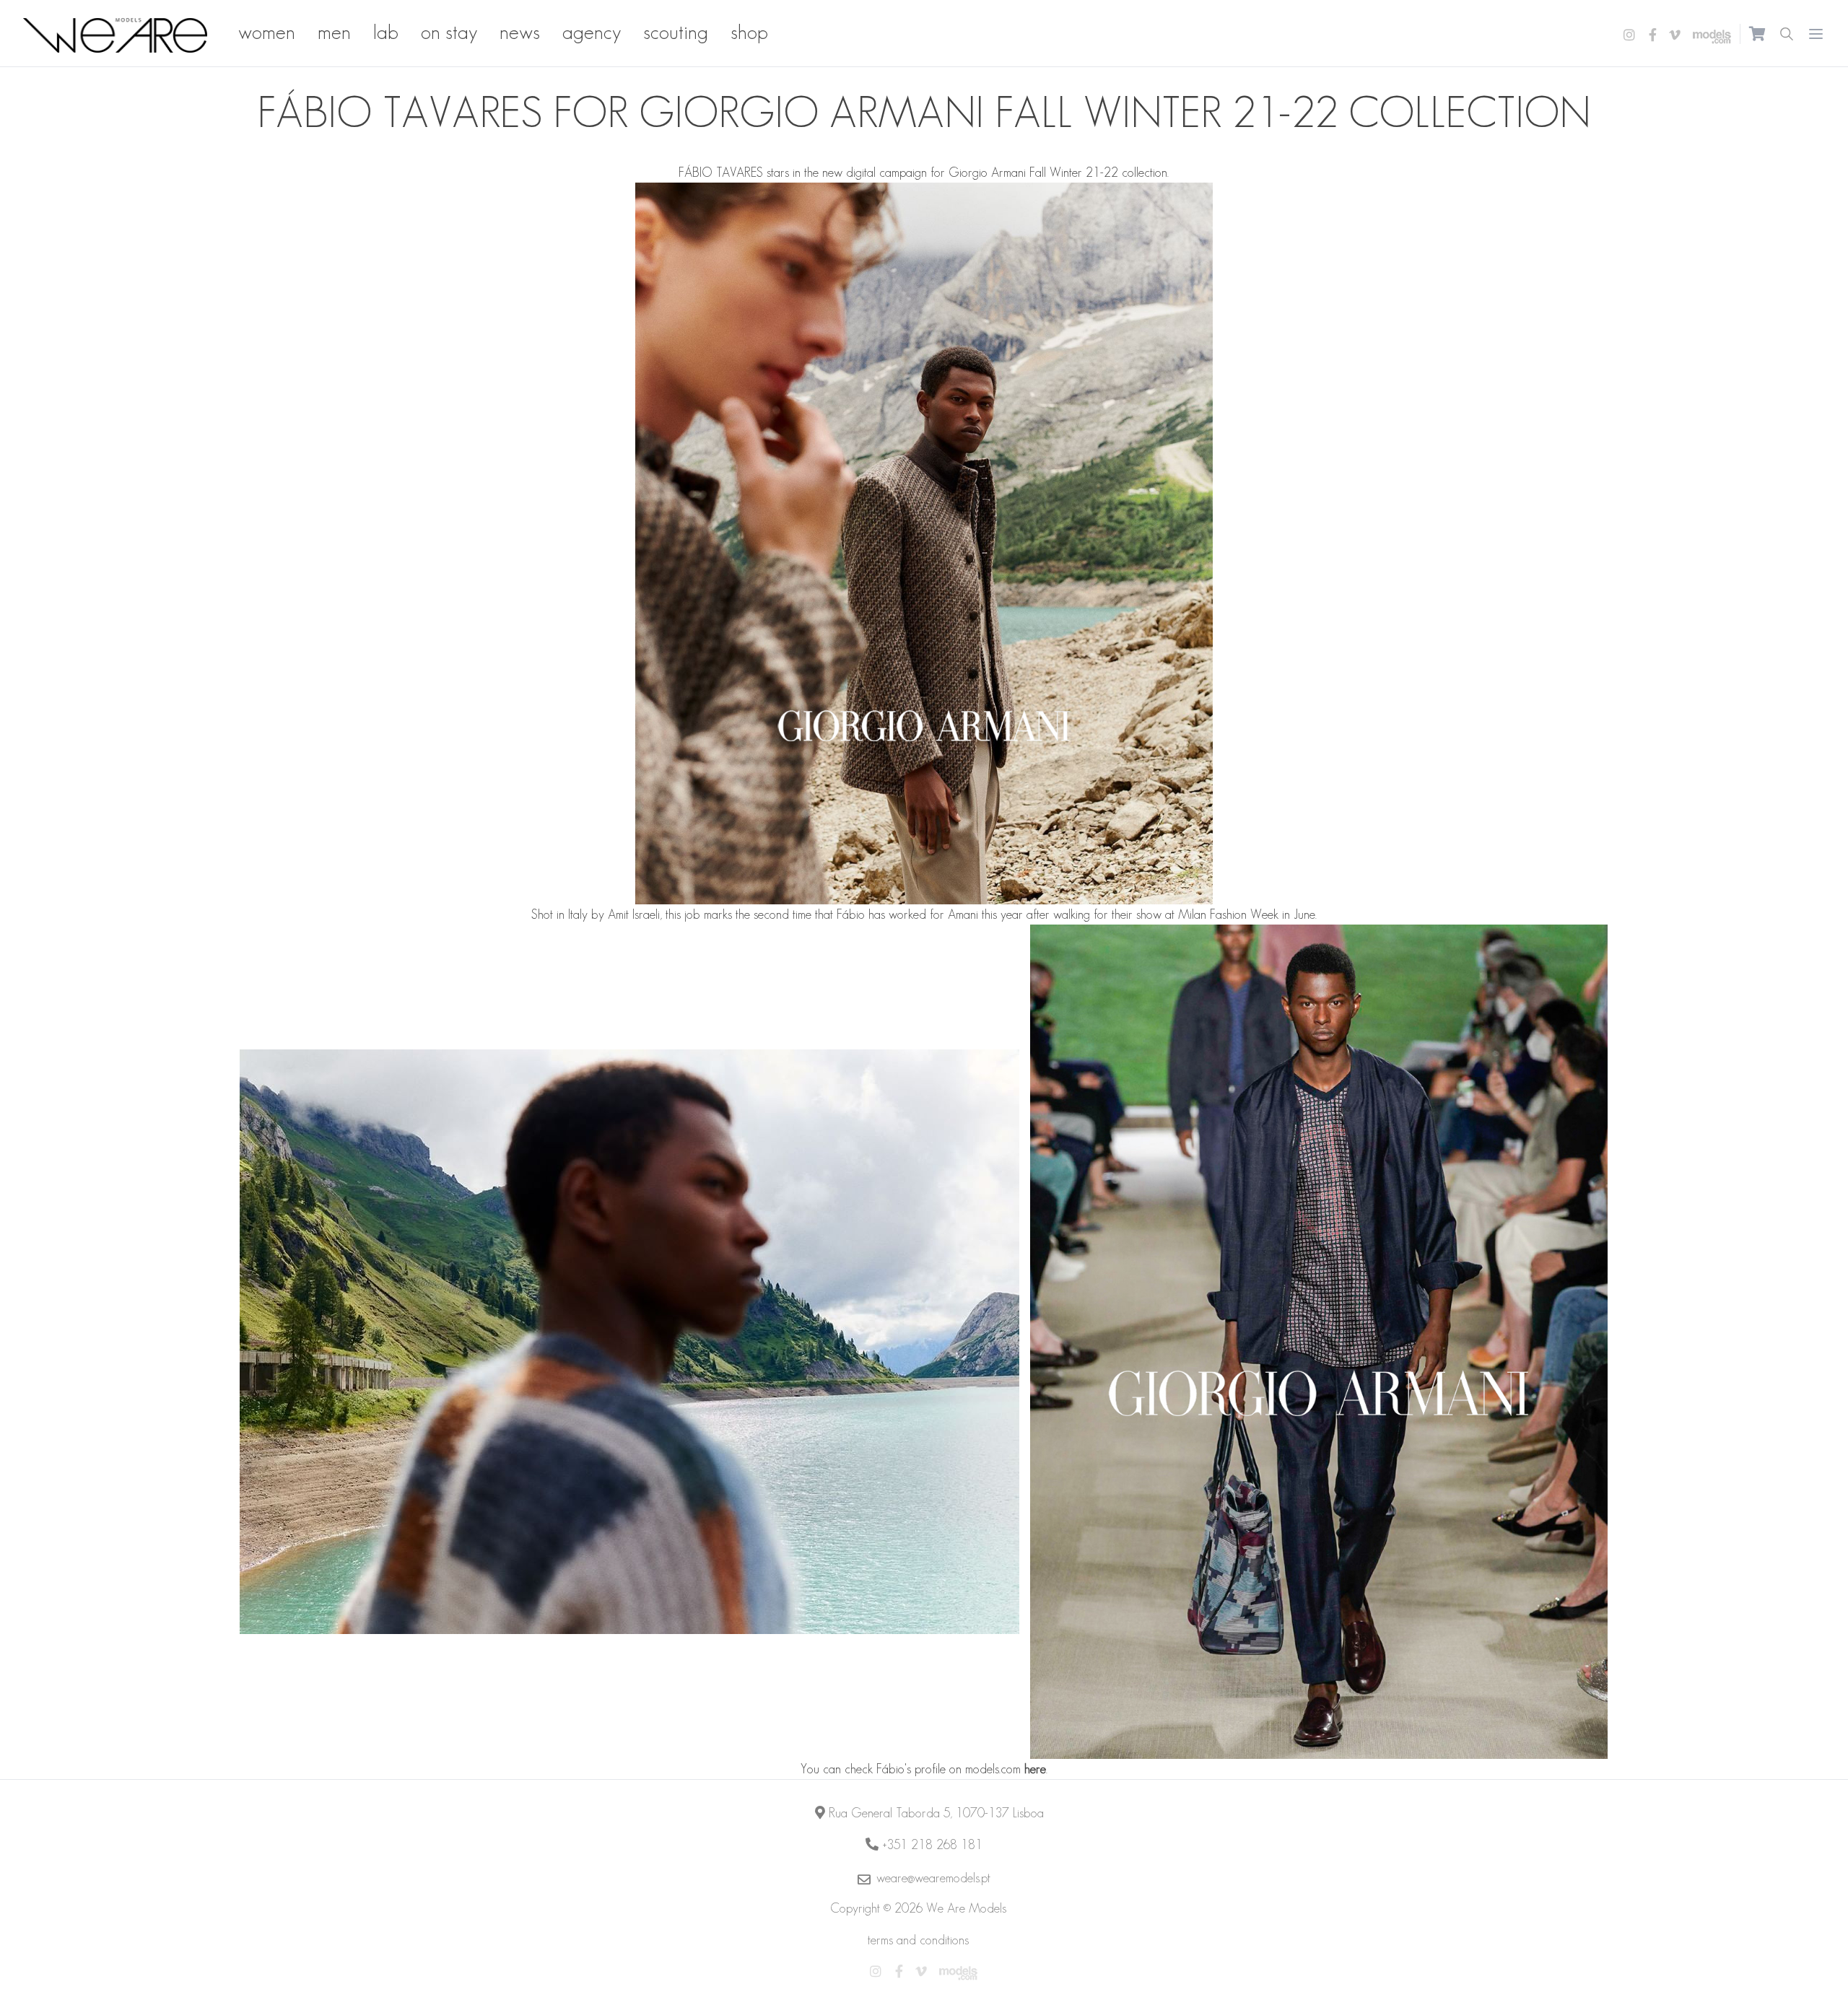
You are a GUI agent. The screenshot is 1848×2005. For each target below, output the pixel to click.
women (267, 32)
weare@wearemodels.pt (933, 1878)
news (520, 32)
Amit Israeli (634, 914)
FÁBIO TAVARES (721, 172)
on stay (449, 32)
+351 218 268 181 (932, 1845)
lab (386, 32)
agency (592, 32)
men (334, 32)
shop (749, 32)
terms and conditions (918, 1940)
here (1035, 1769)
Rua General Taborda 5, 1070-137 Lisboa (936, 1813)
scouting (676, 32)
